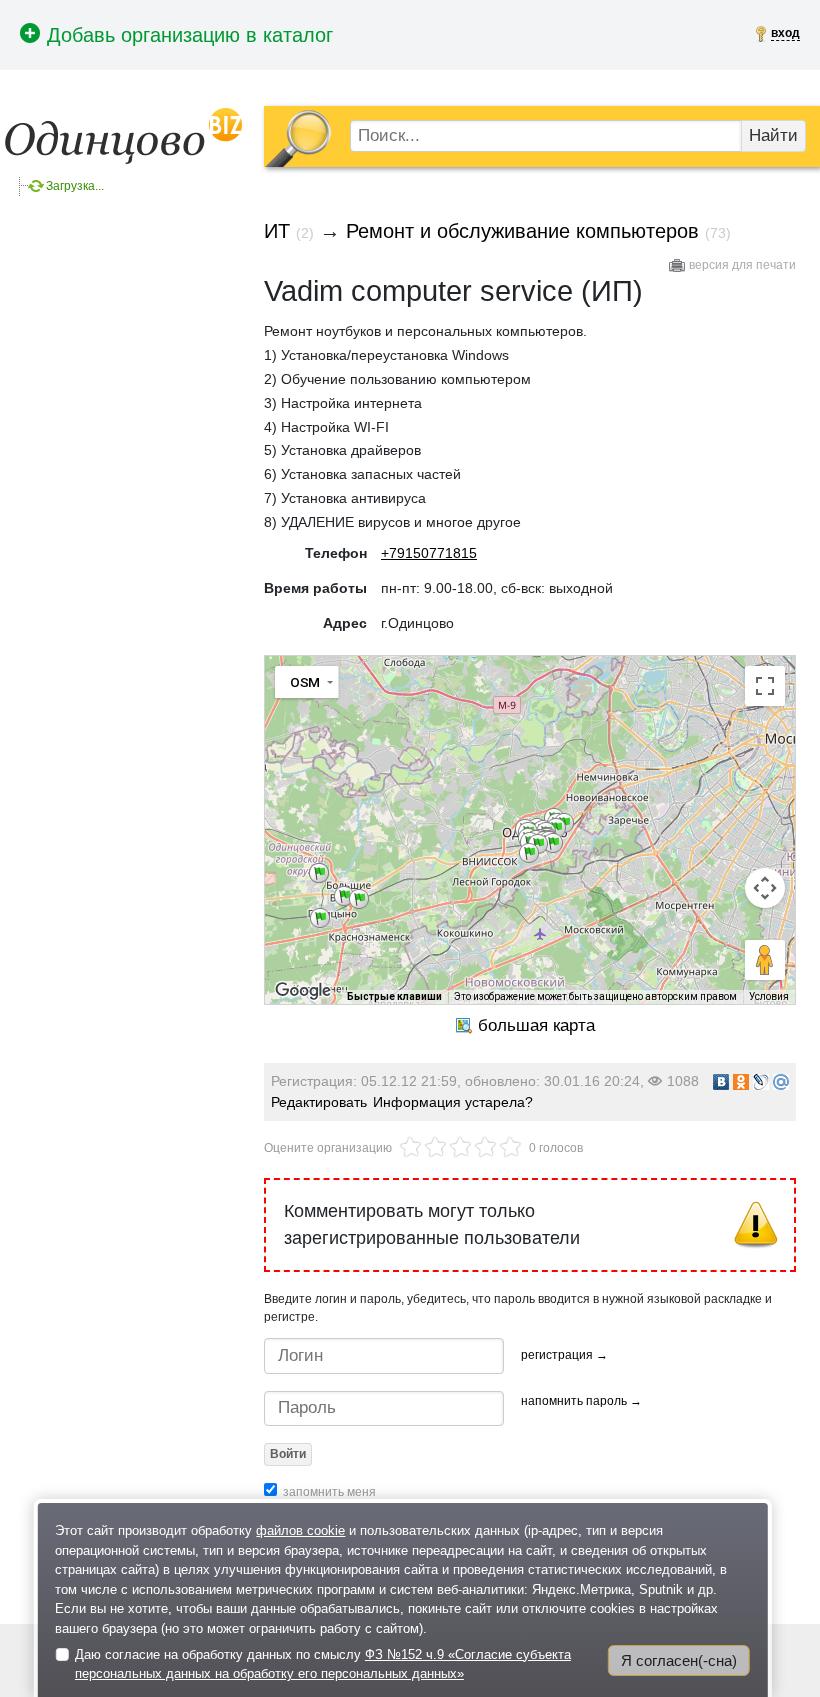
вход (785, 33)
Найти (773, 135)
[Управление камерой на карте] (765, 888)
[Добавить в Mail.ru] (781, 1082)
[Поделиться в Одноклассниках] (741, 1082)
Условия (769, 996)
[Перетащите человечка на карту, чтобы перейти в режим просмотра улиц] (765, 960)
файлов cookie (300, 1530)
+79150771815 (429, 553)
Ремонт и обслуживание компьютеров (522, 231)
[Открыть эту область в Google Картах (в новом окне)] (303, 991)
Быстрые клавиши (394, 996)
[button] (319, 873)
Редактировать (319, 1102)
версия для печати (742, 265)
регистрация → (564, 1355)
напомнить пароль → (581, 1401)
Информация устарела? (453, 1102)
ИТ (277, 231)
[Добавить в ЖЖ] (761, 1082)
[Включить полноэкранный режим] (765, 686)
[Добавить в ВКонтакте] (721, 1082)
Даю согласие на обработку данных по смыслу (323, 1664)
